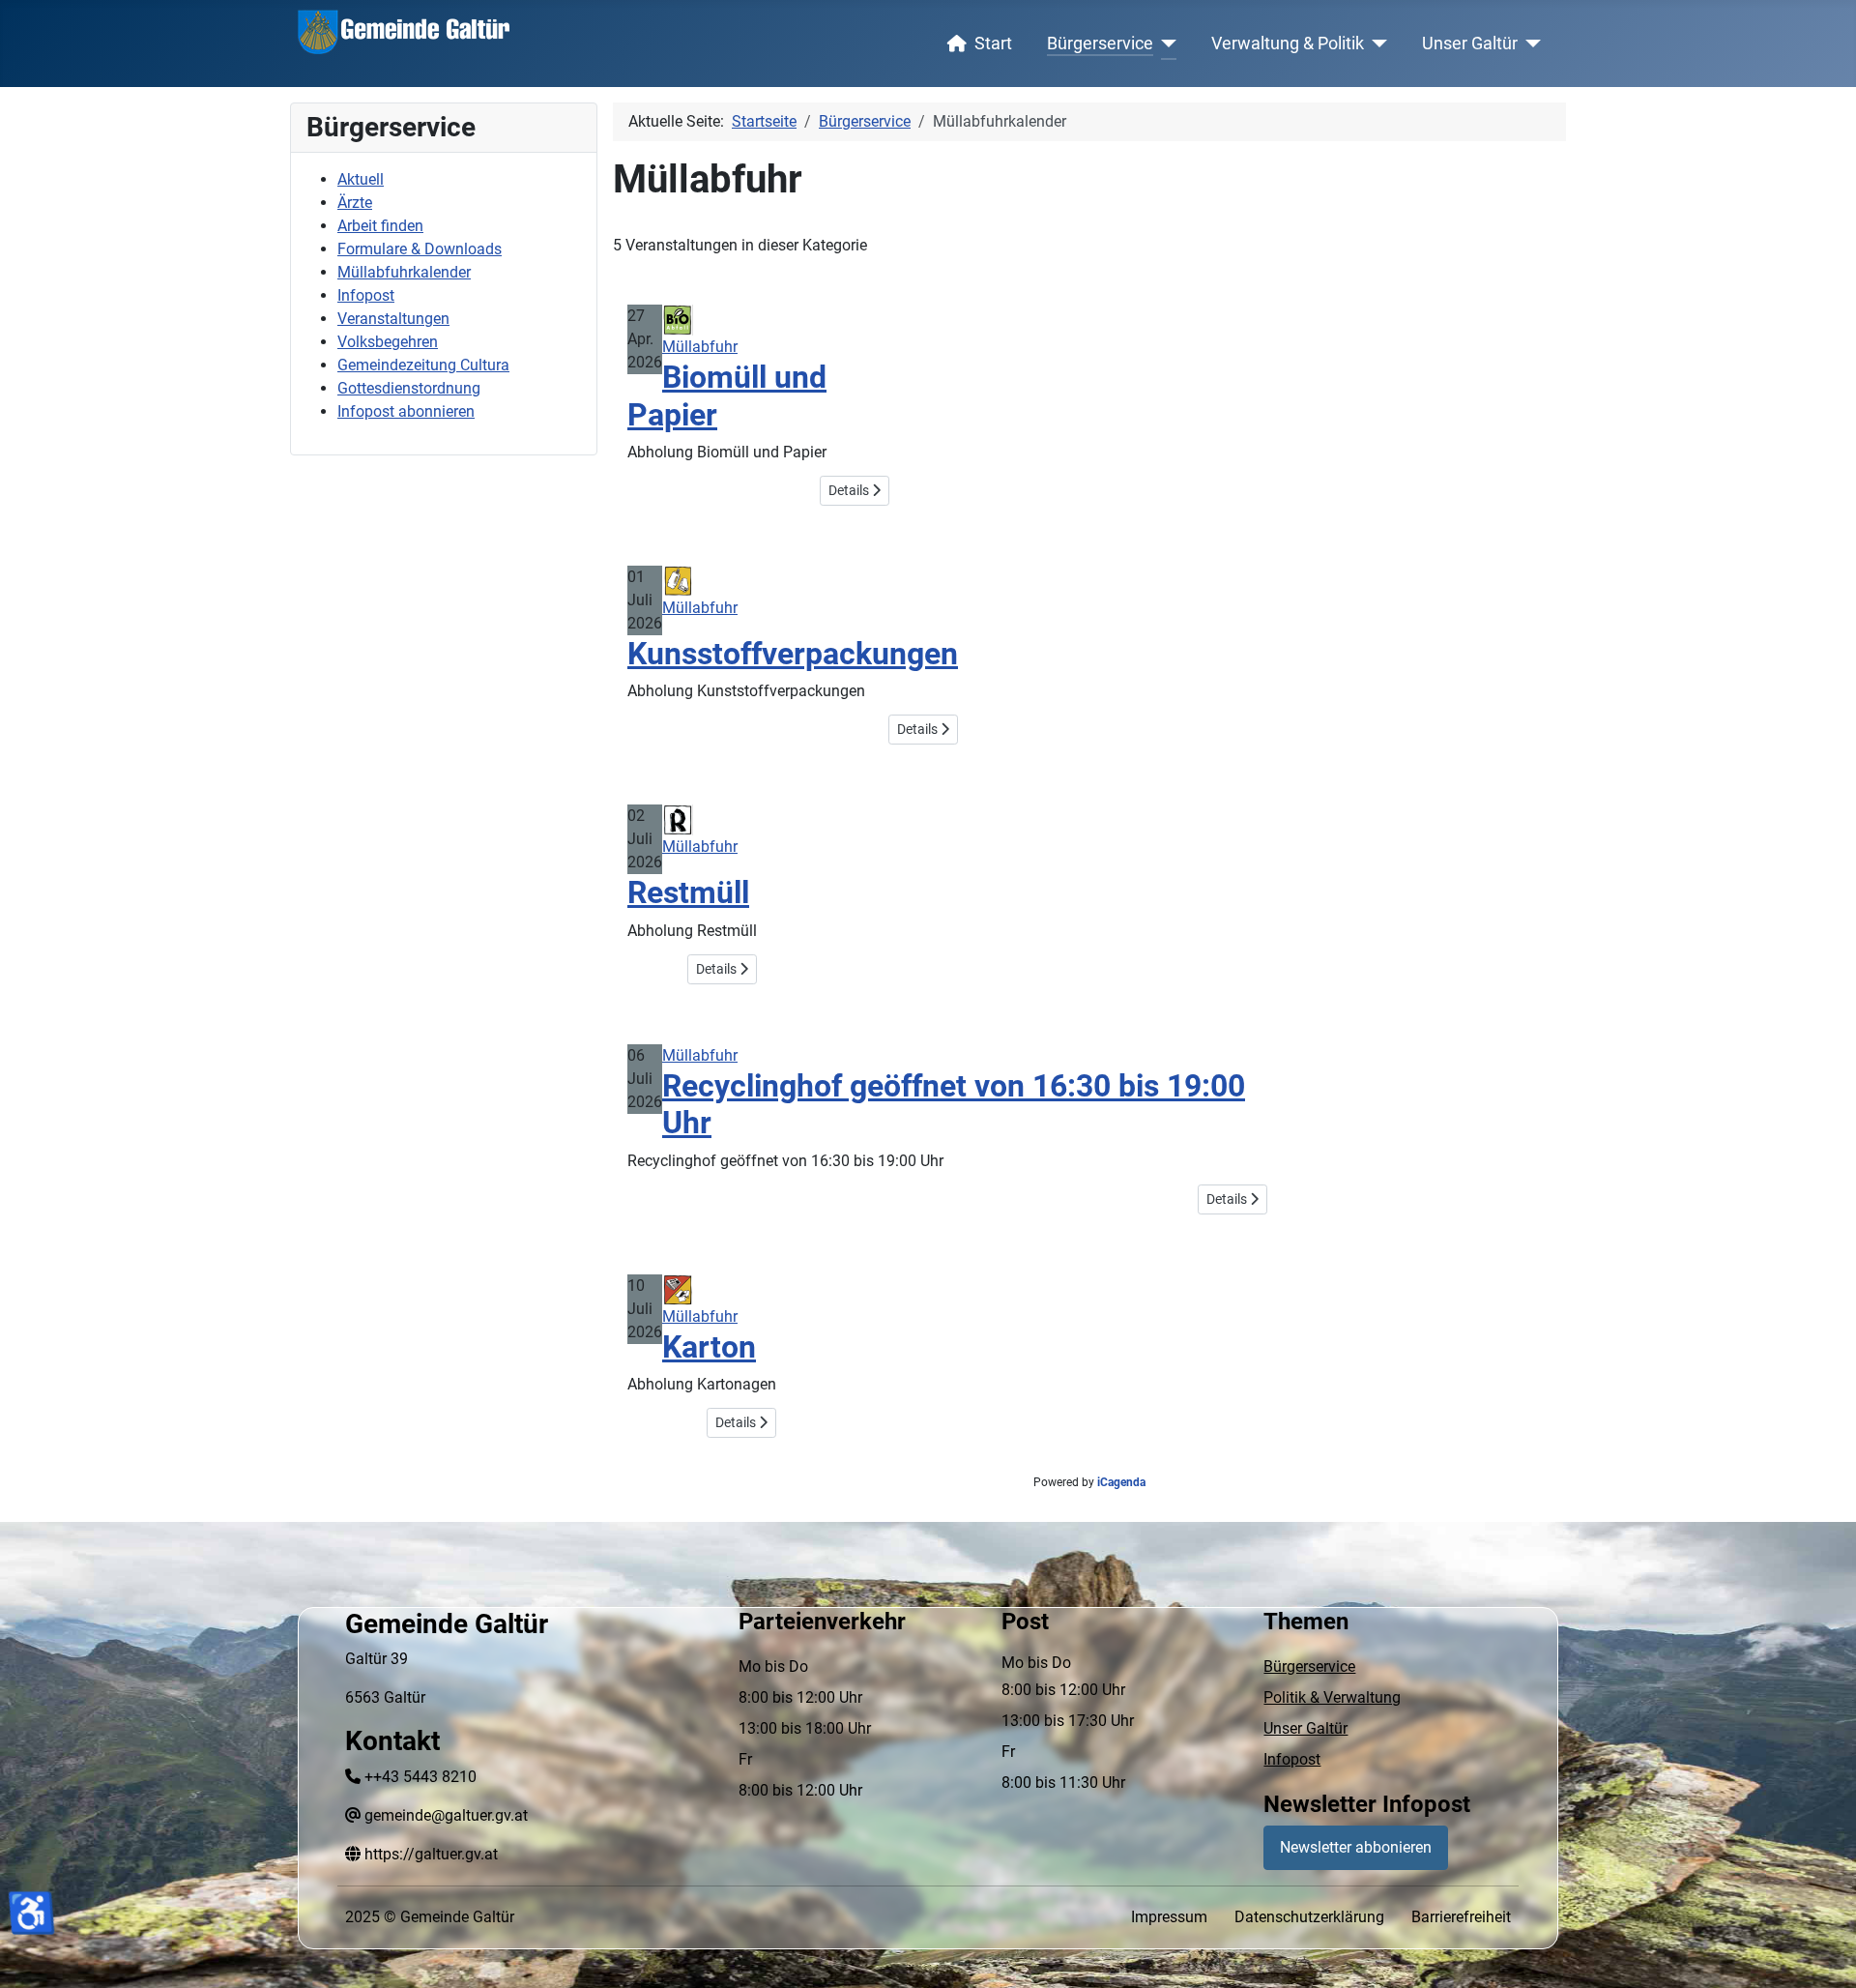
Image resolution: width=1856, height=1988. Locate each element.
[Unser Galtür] (1530, 44)
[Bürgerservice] (1165, 44)
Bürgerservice (1100, 44)
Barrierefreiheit (1461, 1917)
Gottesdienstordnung (409, 388)
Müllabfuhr (700, 347)
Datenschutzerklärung (1309, 1917)
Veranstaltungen (393, 319)
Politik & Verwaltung (1332, 1697)
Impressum (1169, 1917)
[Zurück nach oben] (1822, 1952)
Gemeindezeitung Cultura (423, 365)
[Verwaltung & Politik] (1376, 44)
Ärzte (355, 203)
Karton (709, 1347)
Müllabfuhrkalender (404, 272)
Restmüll (688, 892)
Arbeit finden (380, 226)
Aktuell (361, 179)
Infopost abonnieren (406, 411)
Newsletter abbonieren (1356, 1847)
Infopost (366, 295)
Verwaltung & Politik (1288, 44)
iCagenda (1121, 1482)
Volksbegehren (388, 342)
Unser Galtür (1470, 44)
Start (993, 44)
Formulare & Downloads (420, 249)
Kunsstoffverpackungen (793, 654)
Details (850, 490)
